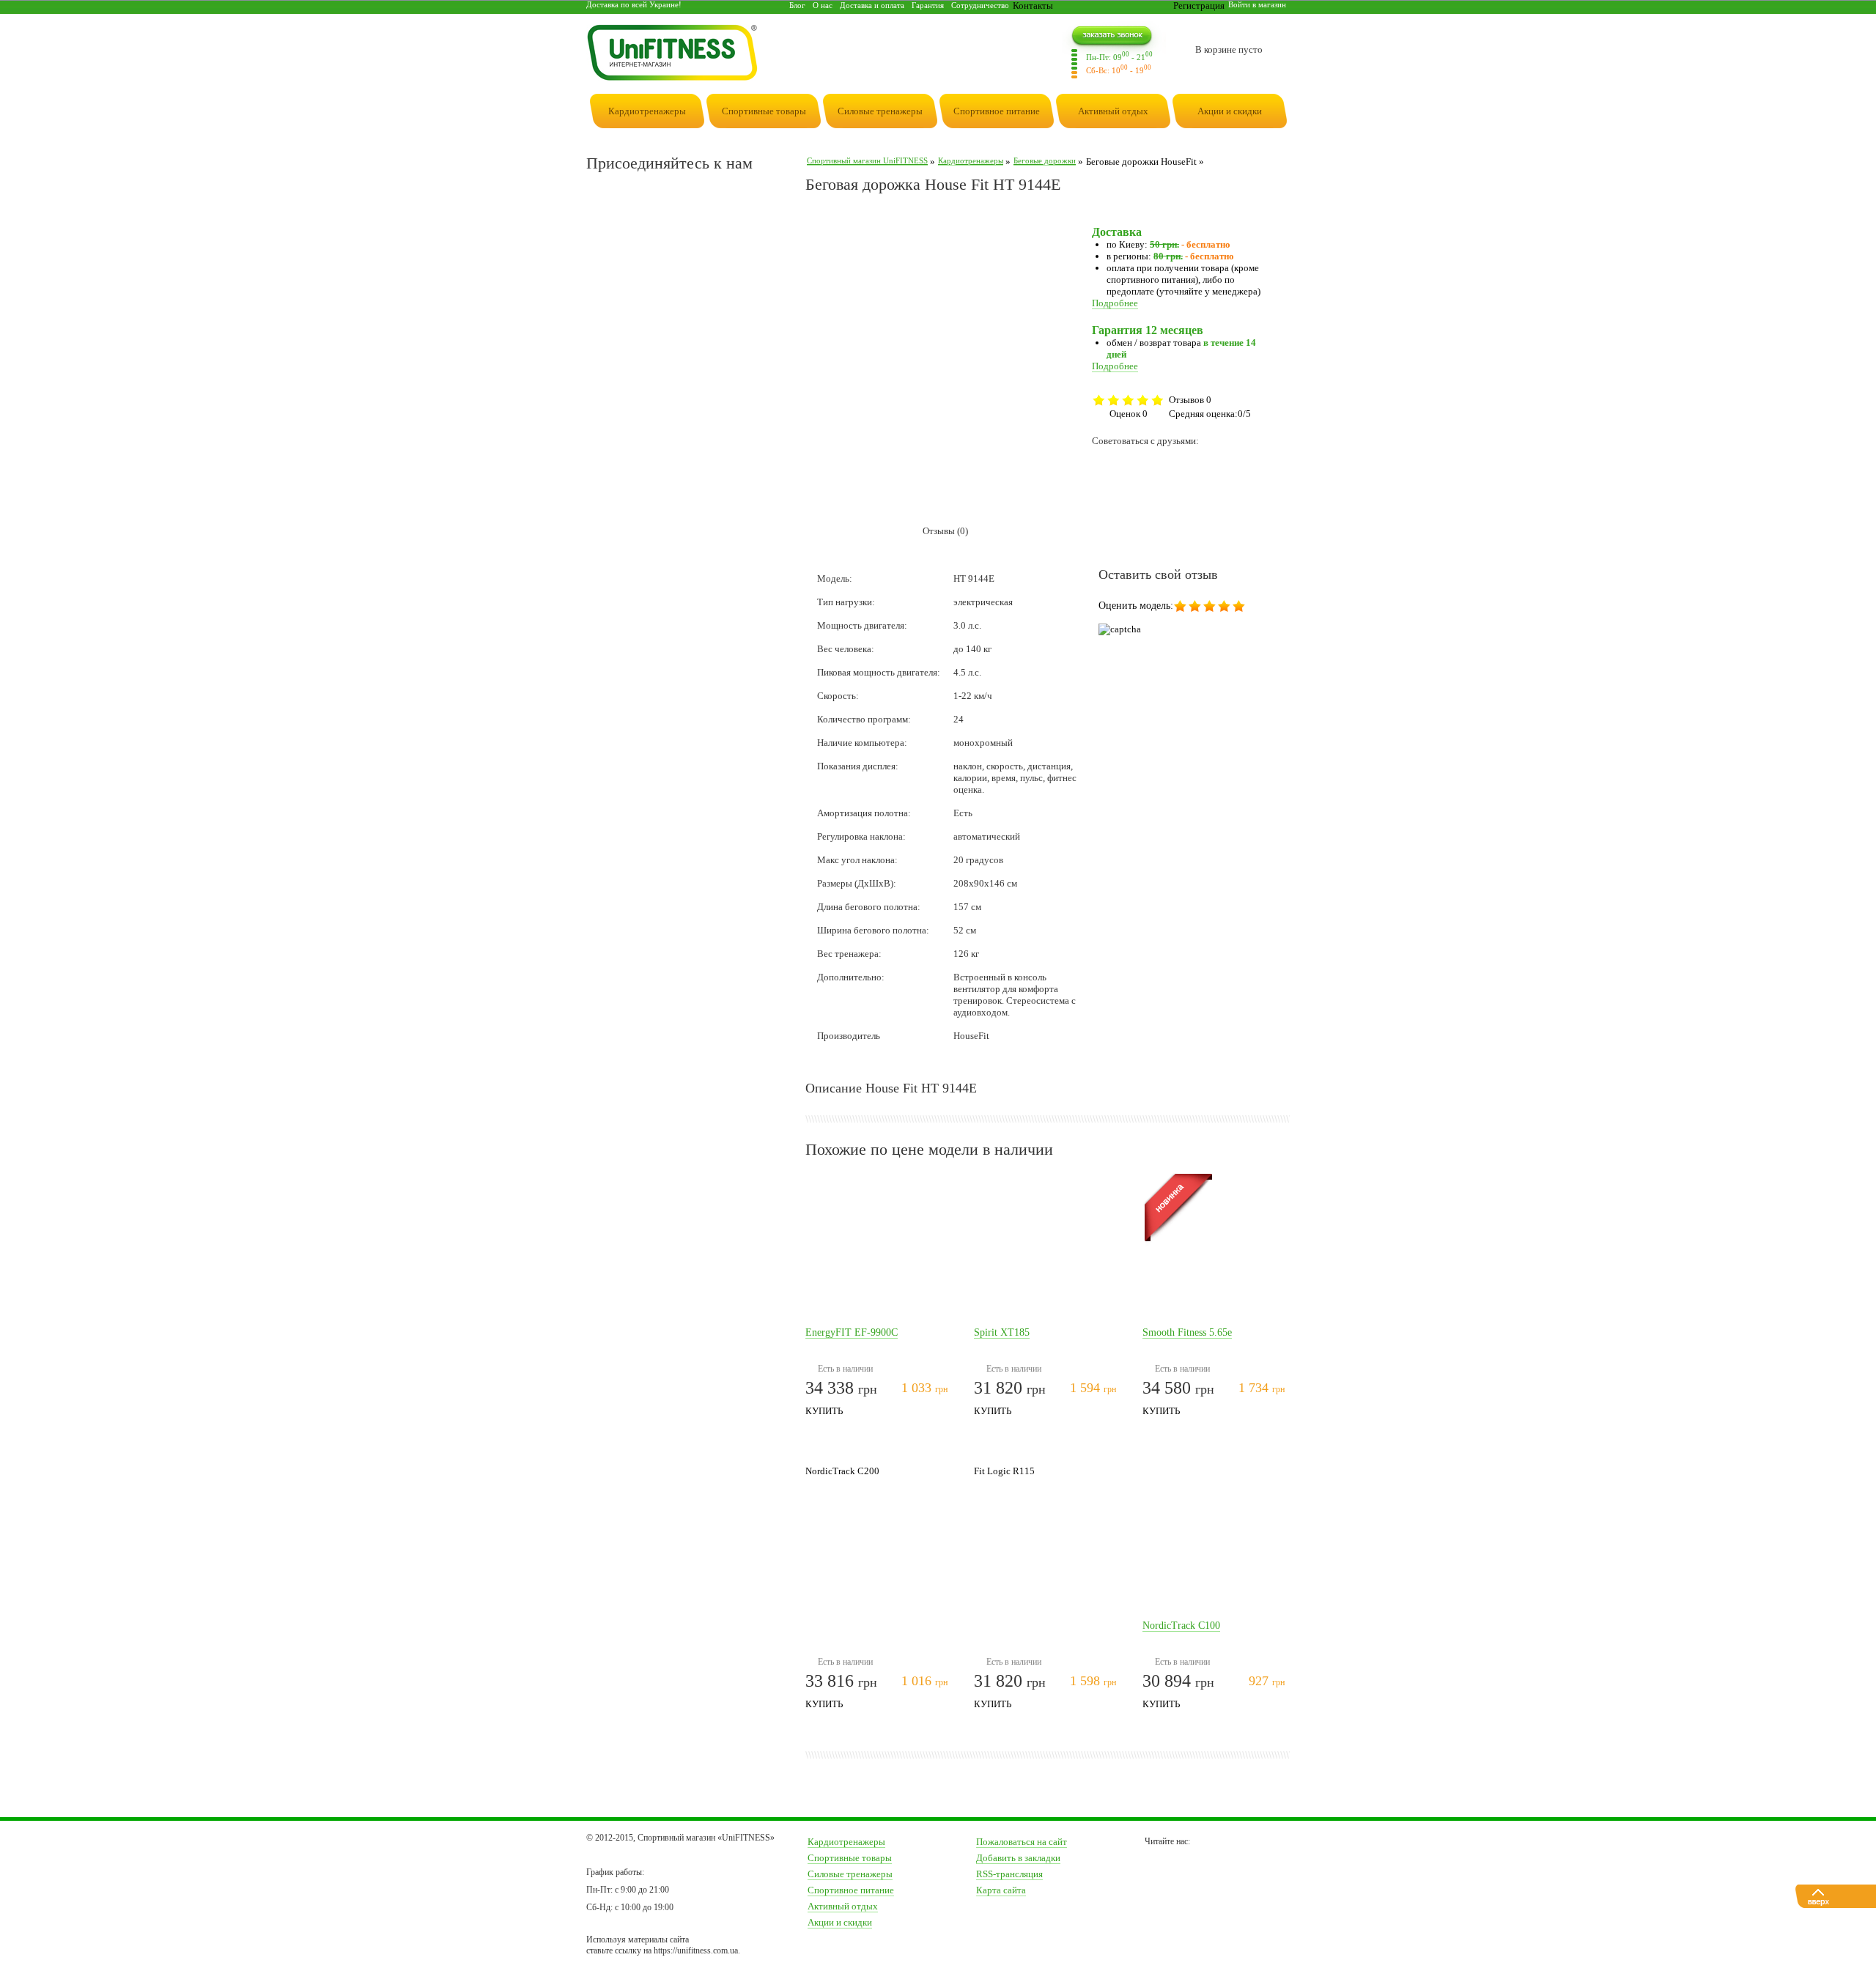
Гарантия (928, 5)
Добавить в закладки (1018, 1858)
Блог (797, 5)
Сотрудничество (980, 5)
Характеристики (854, 531)
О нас (823, 5)
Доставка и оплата (872, 5)
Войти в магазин (1257, 4)
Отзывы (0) (945, 531)
